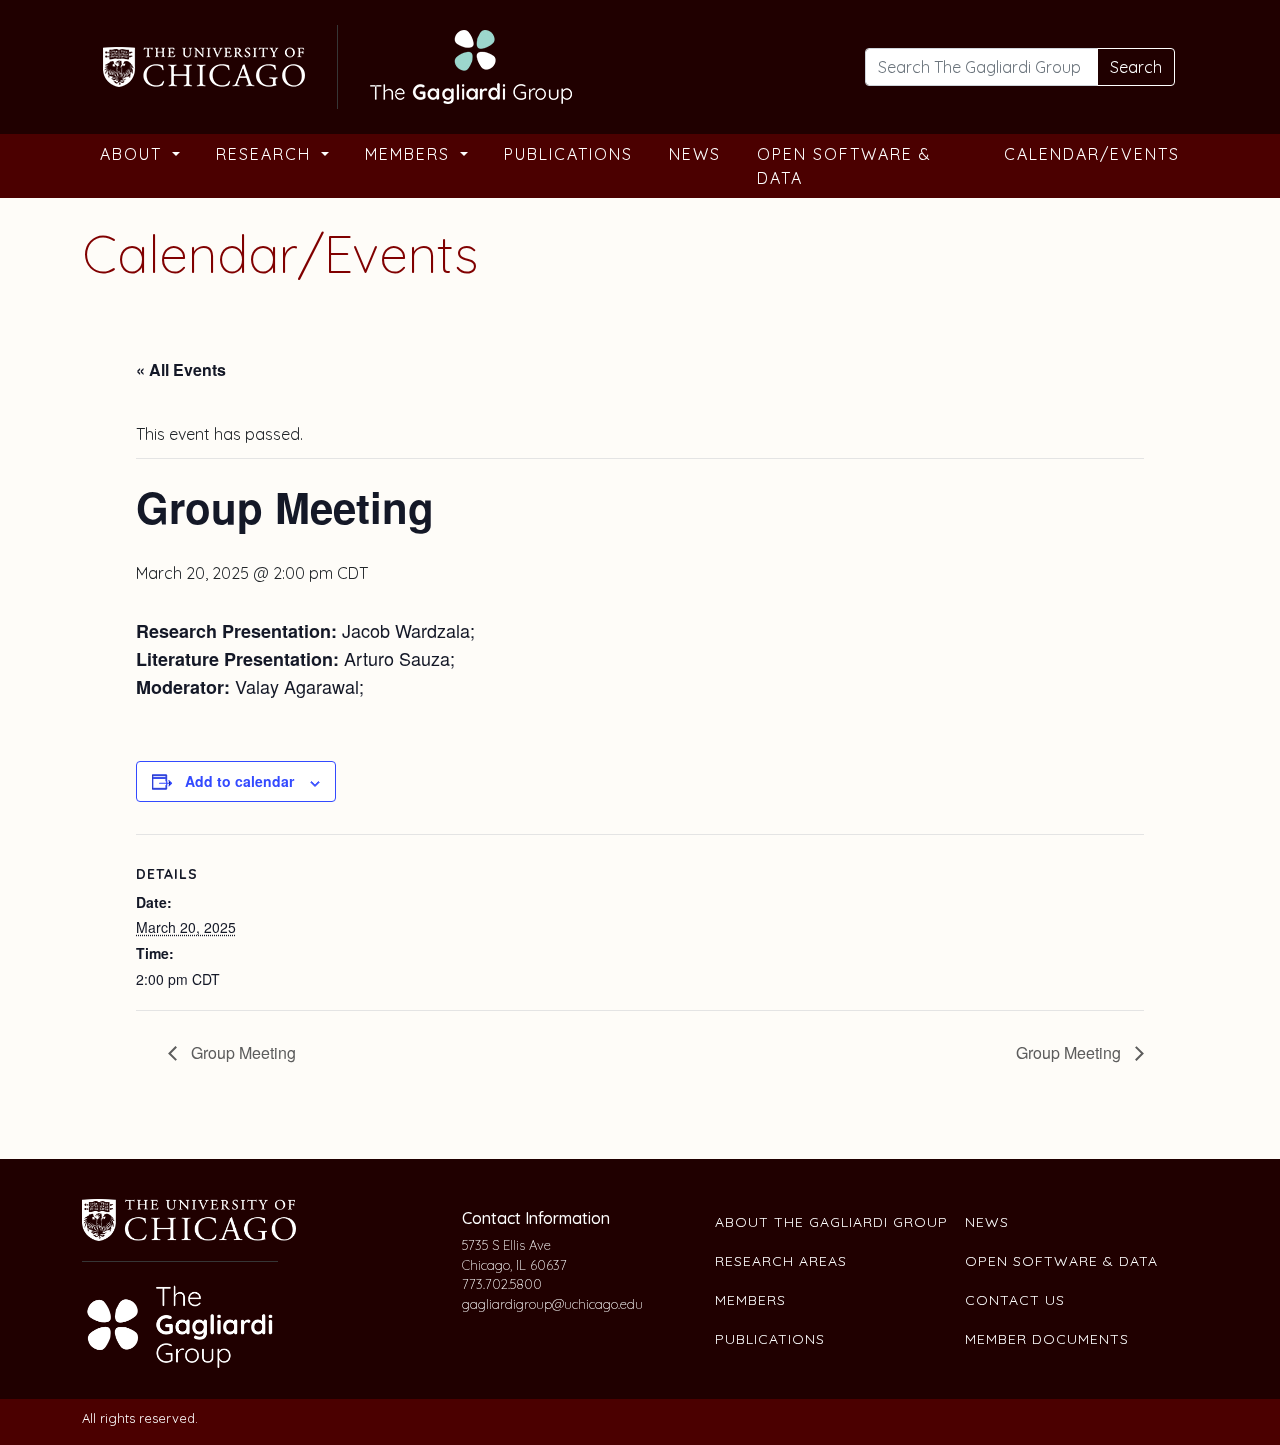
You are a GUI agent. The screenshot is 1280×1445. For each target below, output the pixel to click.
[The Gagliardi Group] (335, 64)
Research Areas (781, 1261)
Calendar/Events (1092, 154)
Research (266, 154)
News (695, 154)
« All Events (181, 369)
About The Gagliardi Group (831, 1222)
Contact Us (1015, 1300)
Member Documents (1047, 1339)
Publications (568, 154)
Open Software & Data (844, 166)
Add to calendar (239, 781)
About (134, 154)
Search (1136, 67)
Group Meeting (241, 1052)
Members (410, 154)
